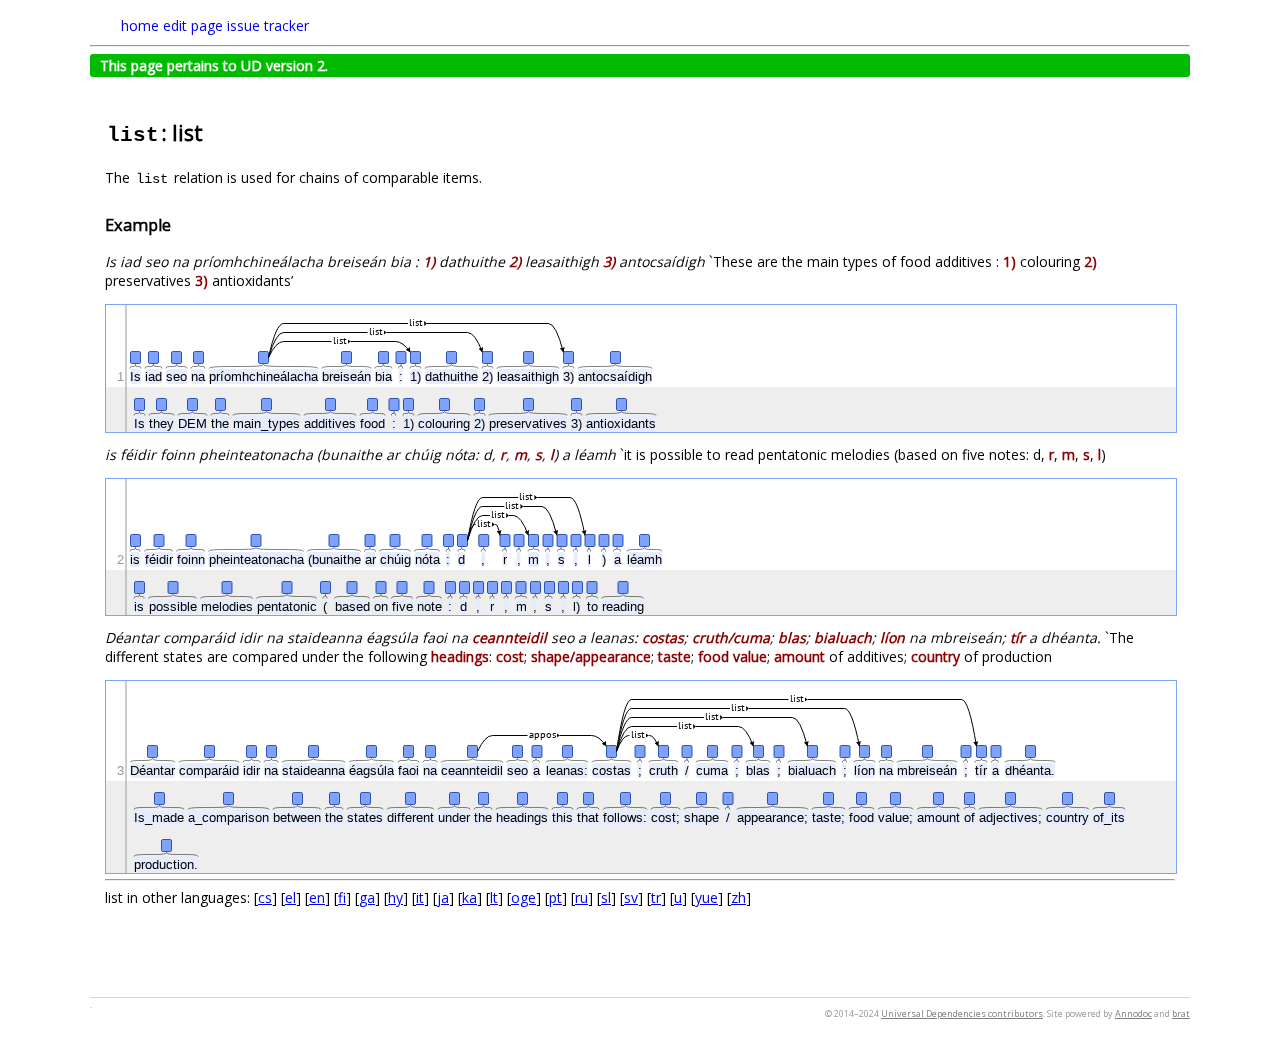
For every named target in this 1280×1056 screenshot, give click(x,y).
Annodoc (1133, 1013)
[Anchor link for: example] (179, 224)
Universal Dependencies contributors (962, 1013)
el (290, 897)
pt (555, 897)
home (140, 25)
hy (395, 897)
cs (265, 897)
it (420, 897)
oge (523, 897)
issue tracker (268, 25)
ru (581, 897)
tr (656, 897)
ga (367, 897)
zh (738, 897)
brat (1181, 1013)
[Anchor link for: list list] (213, 131)
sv (631, 897)
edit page (193, 25)
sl (606, 897)
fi (342, 897)
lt (494, 897)
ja (443, 897)
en (317, 897)
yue (706, 897)
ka (469, 897)
